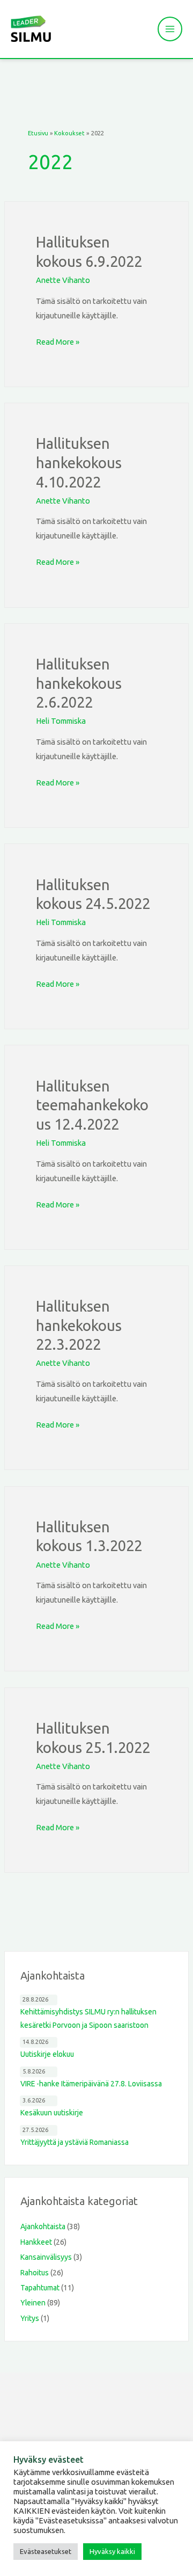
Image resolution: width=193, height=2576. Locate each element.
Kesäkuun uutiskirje (52, 2113)
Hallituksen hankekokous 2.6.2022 (79, 683)
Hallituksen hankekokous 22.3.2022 (79, 1325)
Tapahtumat (40, 2288)
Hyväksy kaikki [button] (112, 2551)
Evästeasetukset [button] (46, 2551)
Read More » (58, 340)
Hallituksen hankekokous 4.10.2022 (79, 463)
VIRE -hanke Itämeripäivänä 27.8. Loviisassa (91, 2084)
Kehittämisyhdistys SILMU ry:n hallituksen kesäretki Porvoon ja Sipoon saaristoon (88, 2018)
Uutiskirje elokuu (47, 2054)
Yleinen (33, 2303)
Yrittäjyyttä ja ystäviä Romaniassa (75, 2142)
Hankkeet (36, 2242)
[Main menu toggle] (170, 29)
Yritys (30, 2318)
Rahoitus (35, 2273)
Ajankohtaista (43, 2226)
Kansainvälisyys (46, 2257)
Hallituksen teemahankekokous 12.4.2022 (92, 1105)
